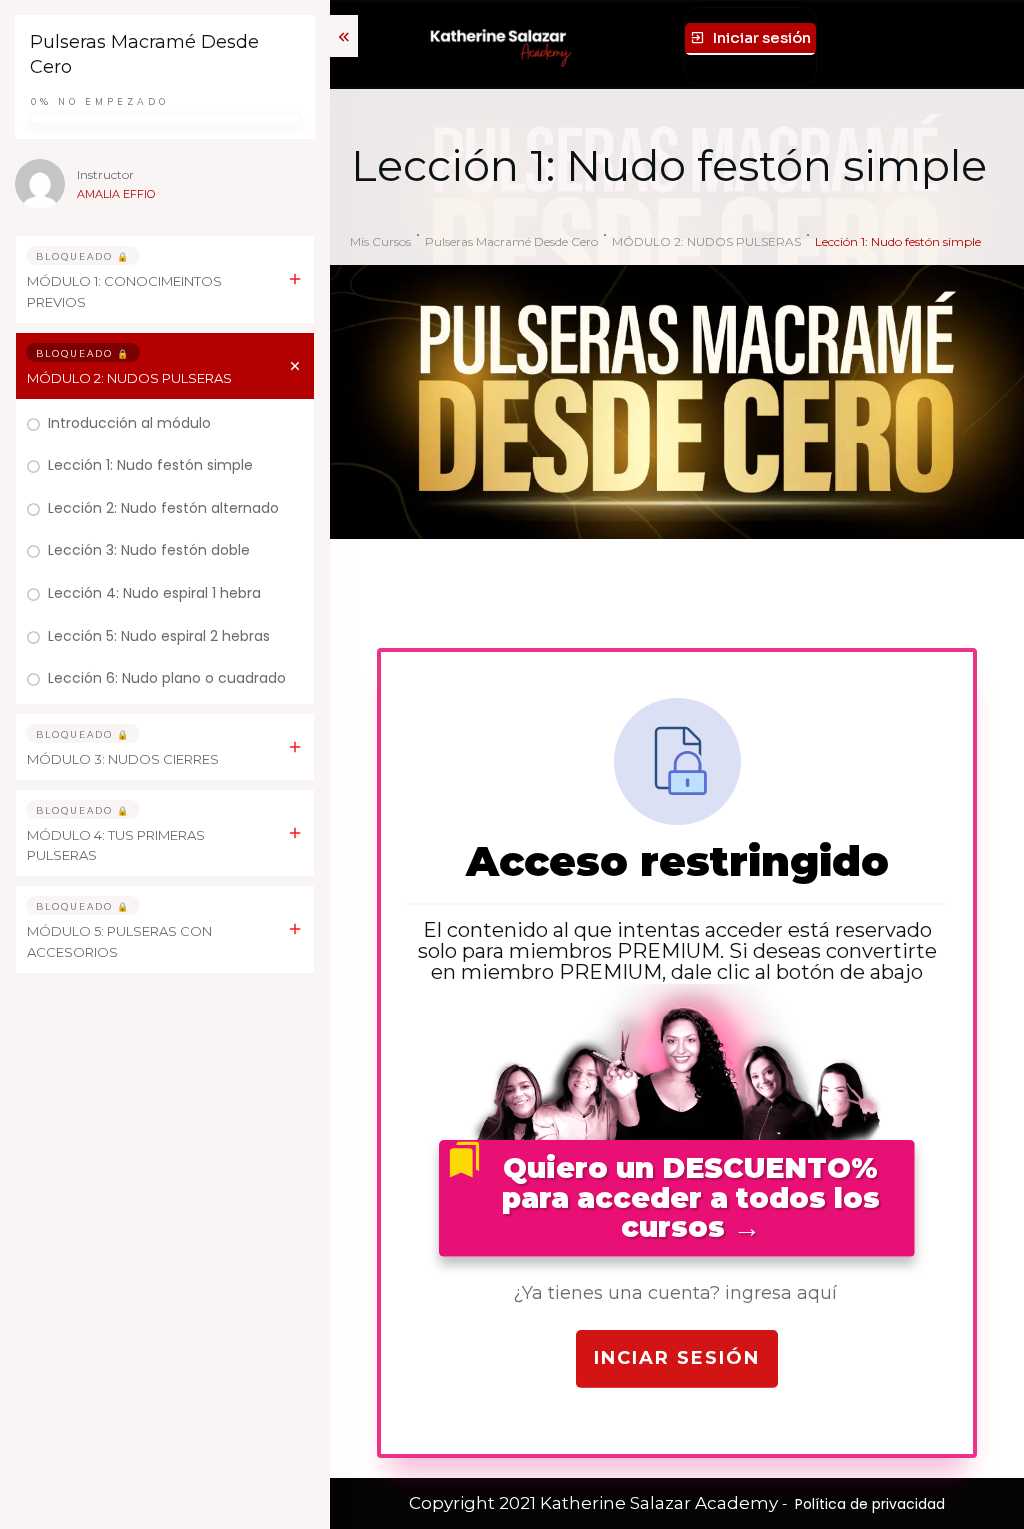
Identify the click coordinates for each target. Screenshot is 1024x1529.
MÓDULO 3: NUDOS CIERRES (123, 759)
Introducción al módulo (129, 423)
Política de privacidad (870, 1504)
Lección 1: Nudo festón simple (150, 465)
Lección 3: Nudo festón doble (149, 550)
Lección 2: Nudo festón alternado (163, 508)
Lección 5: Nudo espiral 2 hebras (159, 636)
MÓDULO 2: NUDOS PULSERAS (129, 378)
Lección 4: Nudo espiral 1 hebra (154, 593)
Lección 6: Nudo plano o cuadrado (167, 678)
